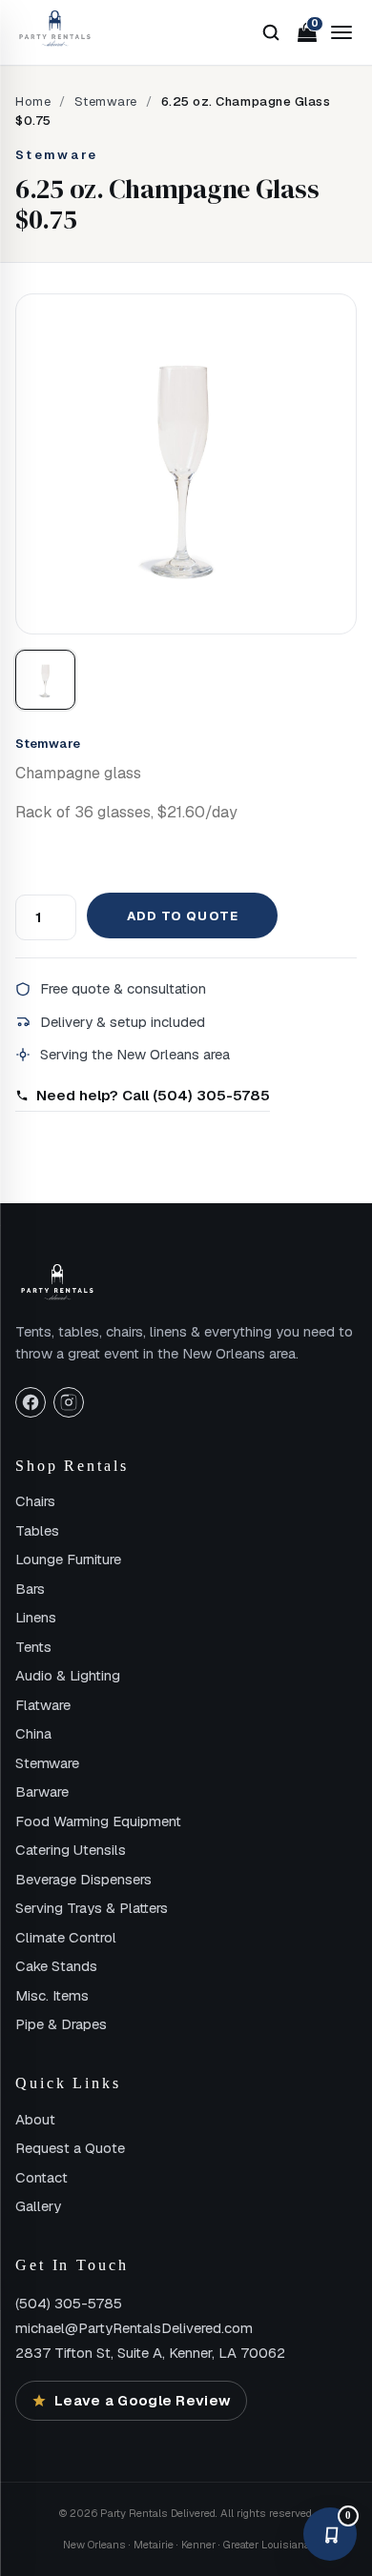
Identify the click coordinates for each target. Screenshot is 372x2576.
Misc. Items (52, 1995)
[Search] (271, 32)
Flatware (43, 1705)
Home (33, 101)
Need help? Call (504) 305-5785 (153, 1095)
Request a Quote (70, 2148)
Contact (41, 2177)
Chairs (35, 1501)
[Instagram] (69, 1402)
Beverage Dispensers (83, 1879)
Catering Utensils (71, 1850)
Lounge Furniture (68, 1559)
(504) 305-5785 (69, 2303)
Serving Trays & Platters (92, 1908)
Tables (37, 1530)
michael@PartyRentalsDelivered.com (134, 2328)
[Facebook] (31, 1402)
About (35, 2119)
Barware (42, 1791)
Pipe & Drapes (61, 2024)
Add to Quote (182, 916)
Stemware (106, 101)
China (33, 1733)
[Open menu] (342, 32)
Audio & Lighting (68, 1675)
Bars (30, 1589)
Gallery (38, 2206)
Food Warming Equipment (98, 1821)
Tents (33, 1647)
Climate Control (66, 1937)
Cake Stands (56, 1966)
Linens (36, 1617)
